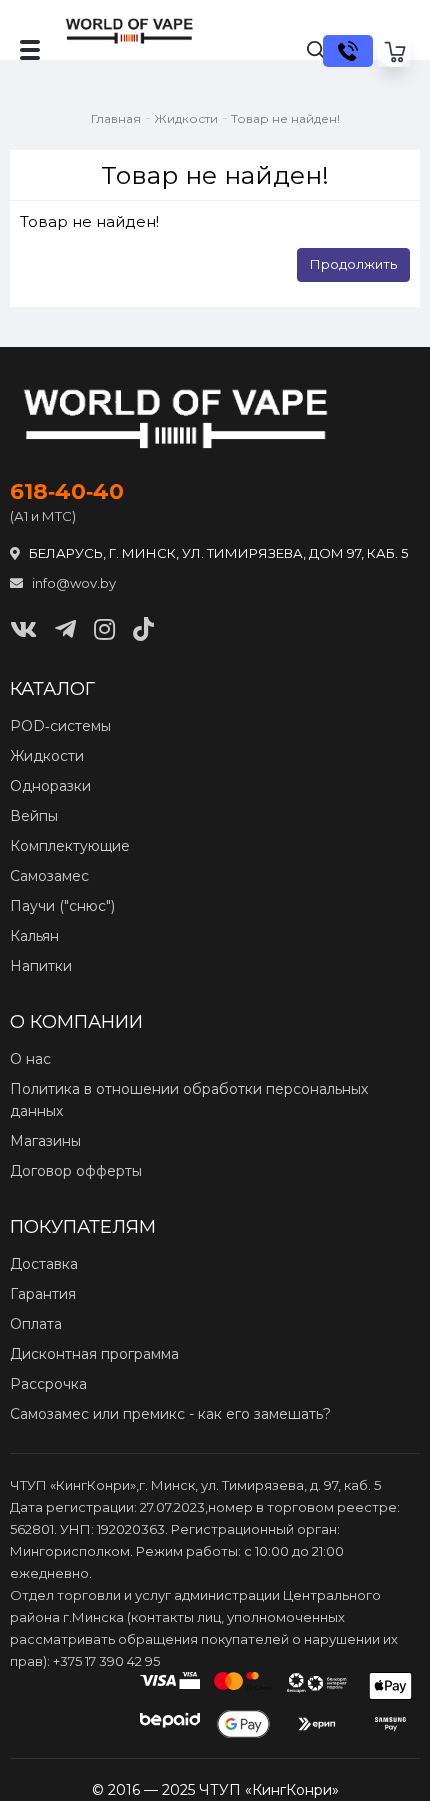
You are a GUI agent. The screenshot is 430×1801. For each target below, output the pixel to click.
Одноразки (50, 786)
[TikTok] (143, 629)
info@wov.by (72, 583)
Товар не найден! (285, 118)
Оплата (36, 1324)
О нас (30, 1059)
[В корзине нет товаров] (394, 51)
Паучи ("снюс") (62, 906)
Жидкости (186, 118)
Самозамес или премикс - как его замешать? (170, 1414)
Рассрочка (48, 1384)
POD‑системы (60, 726)
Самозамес (49, 876)
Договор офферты (76, 1171)
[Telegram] (65, 629)
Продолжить (353, 264)
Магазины (45, 1141)
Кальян (34, 936)
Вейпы (34, 816)
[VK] (23, 629)
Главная (116, 118)
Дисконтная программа (94, 1354)
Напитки (41, 966)
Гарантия (43, 1294)
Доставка (44, 1264)
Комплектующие (70, 846)
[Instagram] (104, 629)
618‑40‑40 (67, 492)
